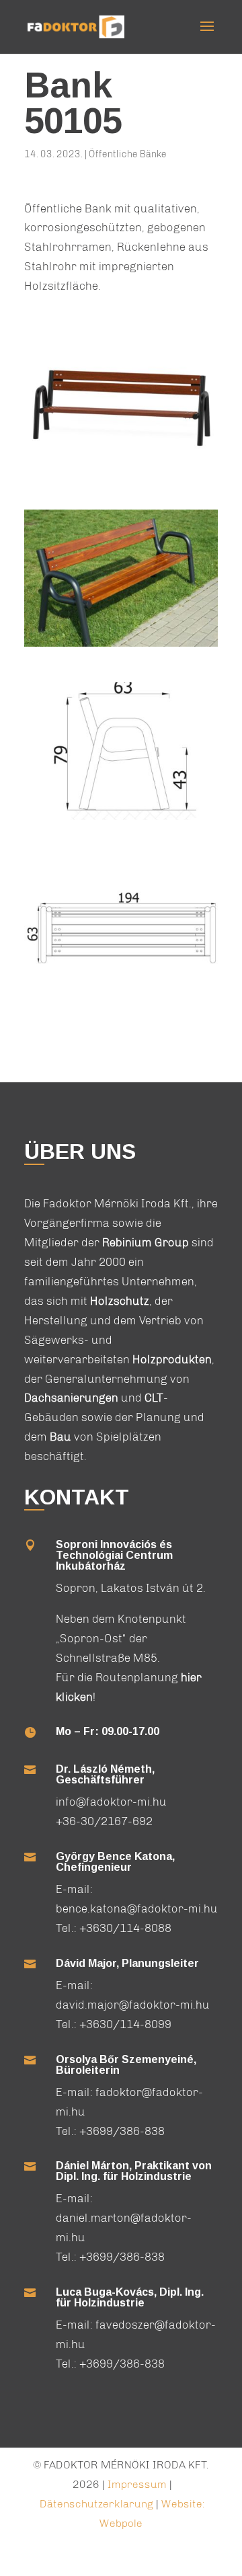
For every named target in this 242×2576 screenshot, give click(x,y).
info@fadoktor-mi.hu (111, 1802)
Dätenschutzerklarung (98, 2504)
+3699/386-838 (122, 2131)
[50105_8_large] (121, 993)
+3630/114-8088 (125, 1928)
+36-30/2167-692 (104, 1821)
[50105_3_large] (121, 474)
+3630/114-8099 (125, 2024)
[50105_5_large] (121, 647)
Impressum (137, 2484)
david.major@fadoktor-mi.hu (133, 2005)
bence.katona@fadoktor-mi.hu (137, 1908)
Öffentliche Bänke (128, 154)
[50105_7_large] (121, 820)
